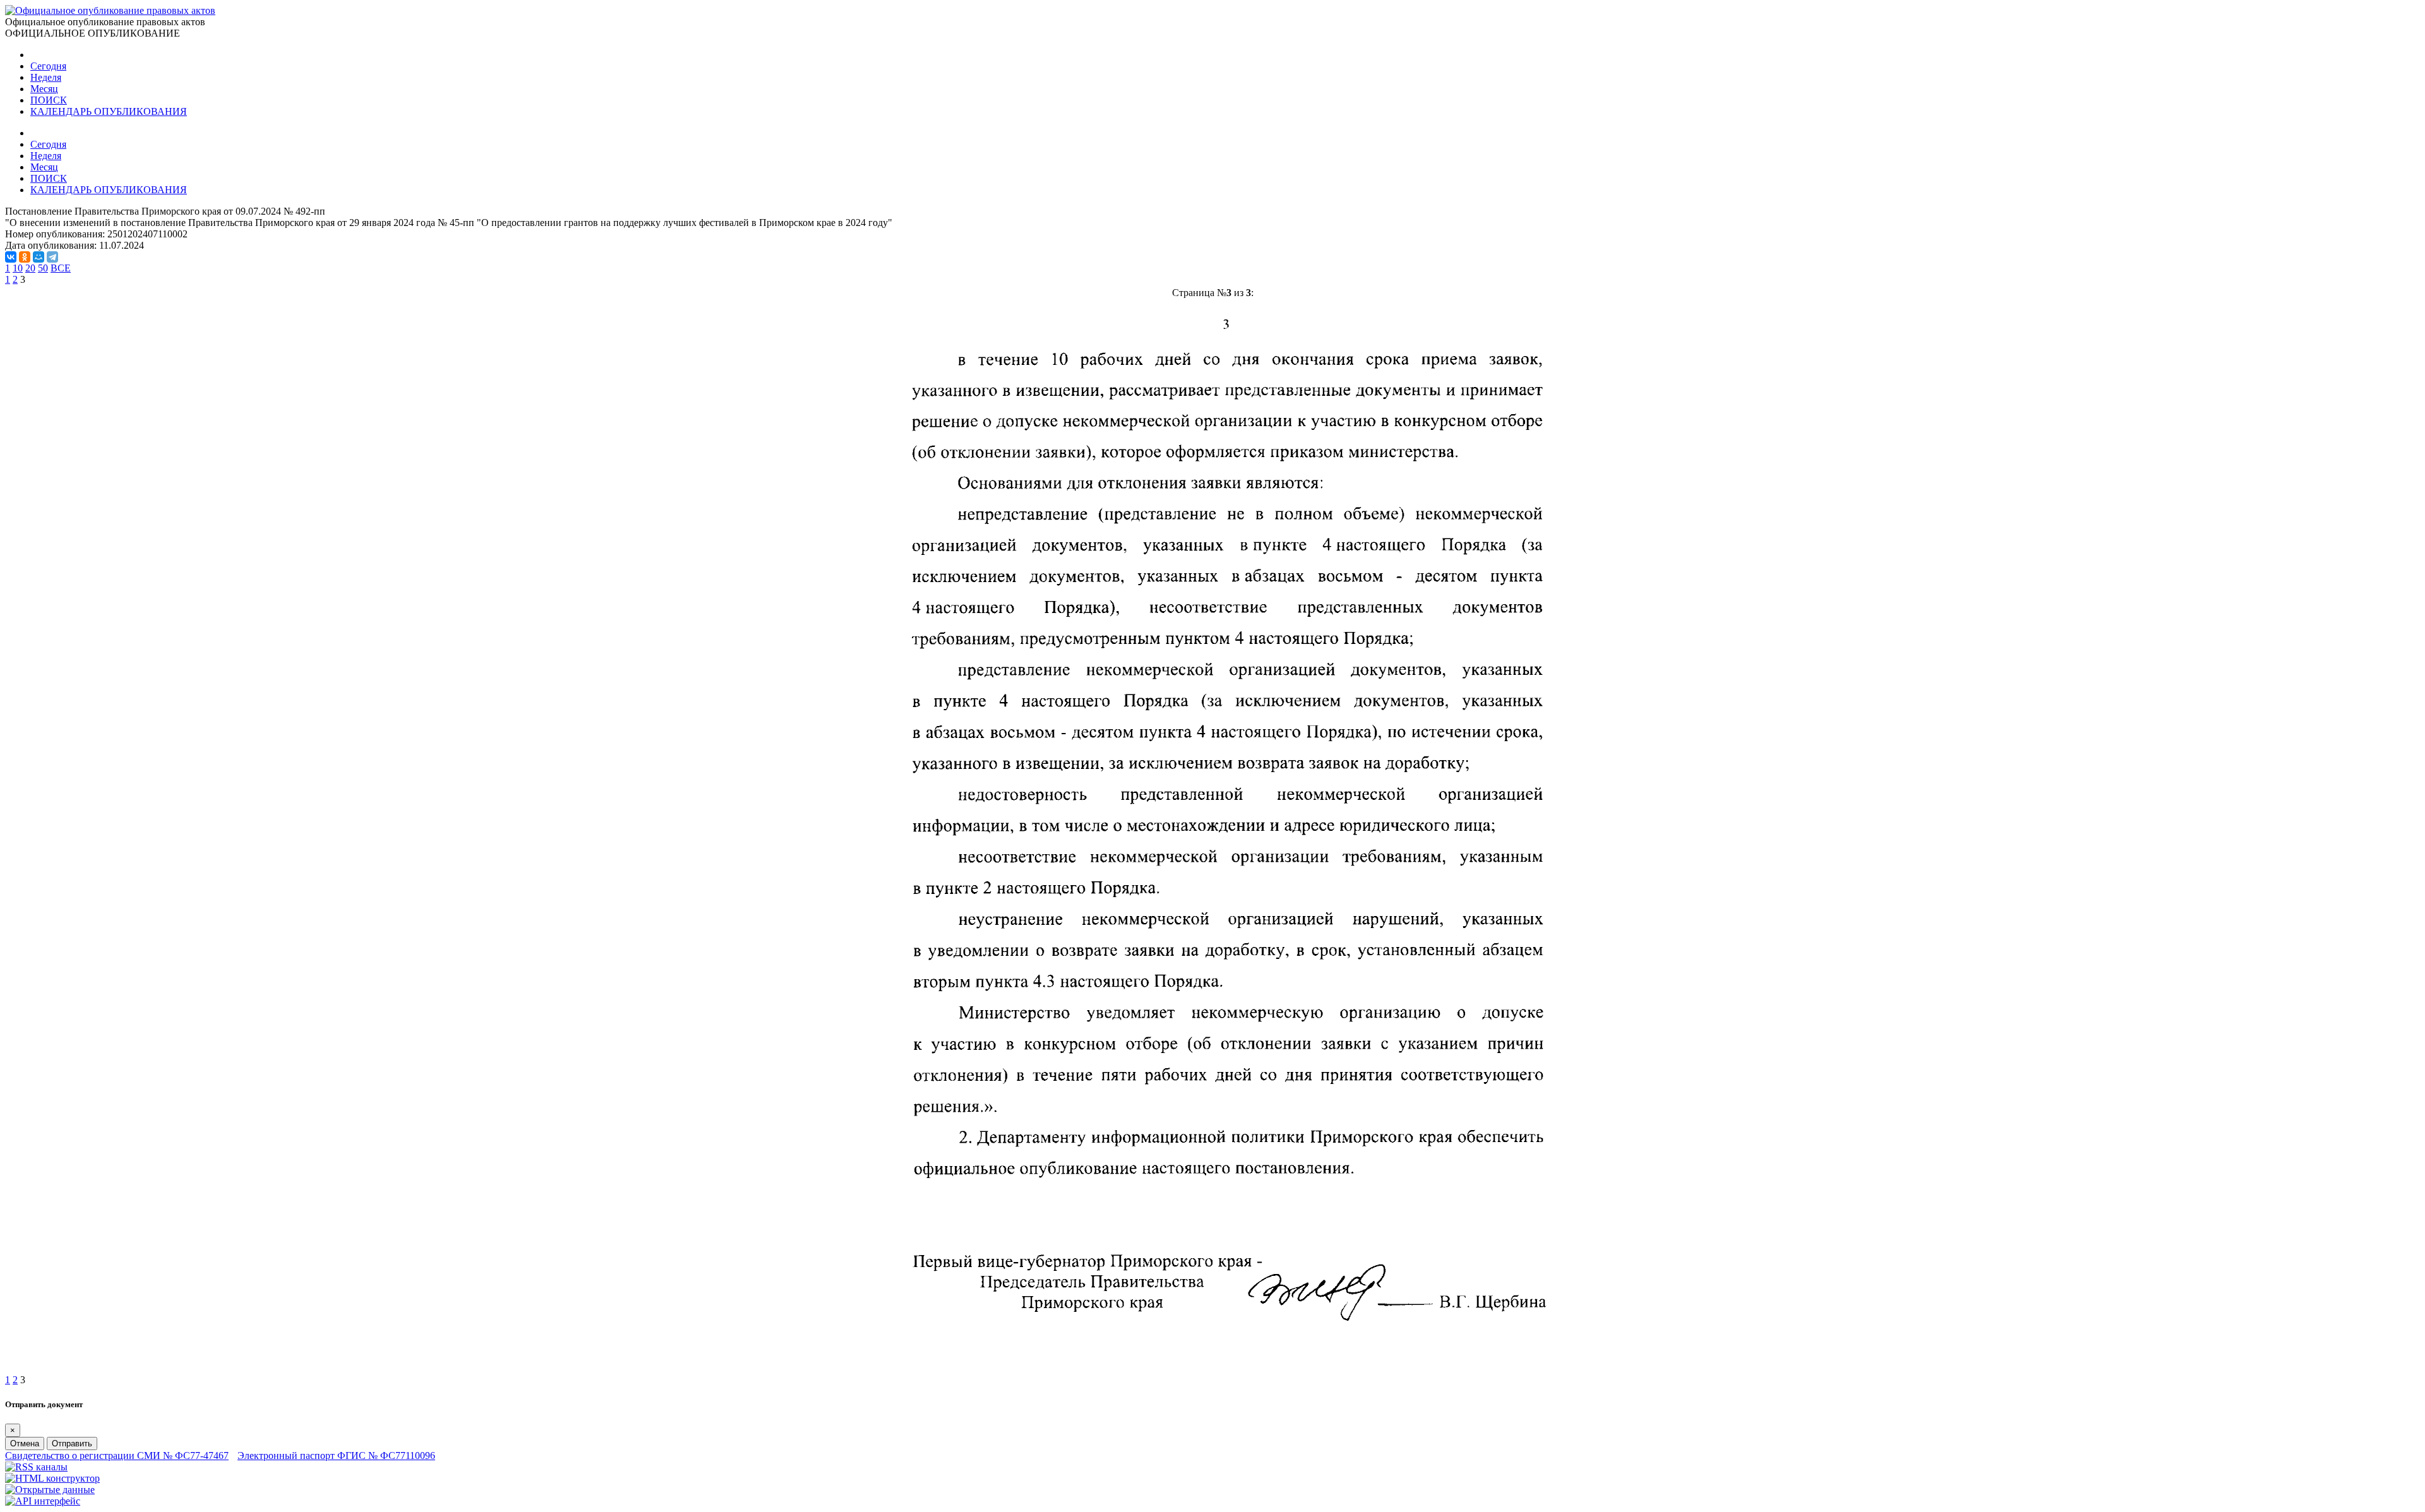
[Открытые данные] (50, 1490)
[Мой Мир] (39, 257)
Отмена (25, 1444)
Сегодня (48, 66)
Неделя (46, 77)
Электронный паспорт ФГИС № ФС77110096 (336, 1455)
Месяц (44, 89)
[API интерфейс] (43, 1501)
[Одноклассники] (25, 257)
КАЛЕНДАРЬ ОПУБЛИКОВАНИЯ (109, 111)
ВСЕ (61, 268)
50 (43, 268)
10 (18, 268)
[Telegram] (52, 257)
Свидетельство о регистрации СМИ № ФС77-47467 (117, 1455)
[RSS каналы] (36, 1467)
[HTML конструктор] (52, 1478)
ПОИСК (49, 100)
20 (30, 268)
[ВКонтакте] (11, 257)
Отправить (72, 1444)
